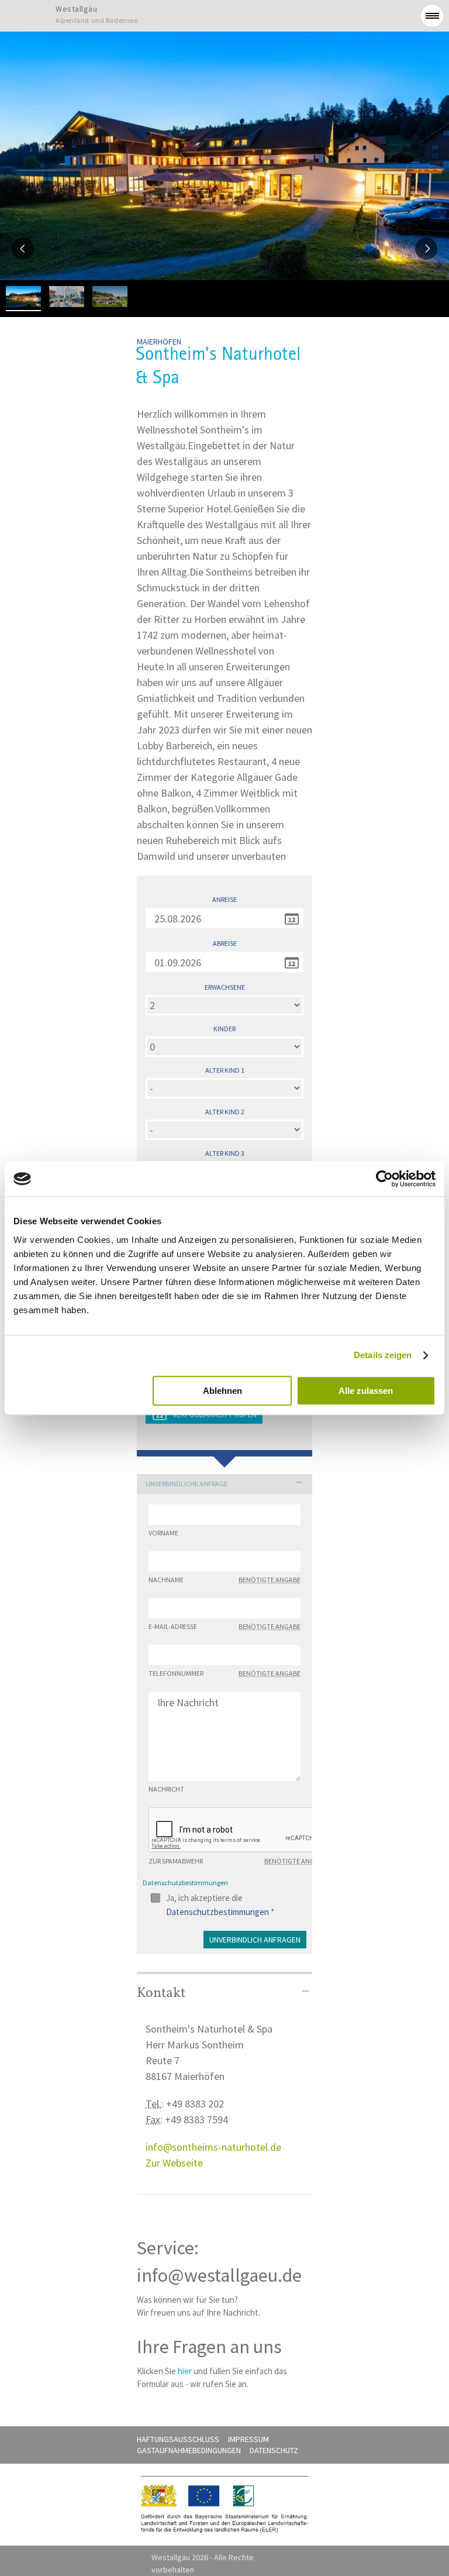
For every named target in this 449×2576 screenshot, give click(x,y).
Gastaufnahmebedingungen (189, 2450)
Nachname (224, 1580)
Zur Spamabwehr (237, 1861)
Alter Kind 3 (225, 1153)
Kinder (224, 1029)
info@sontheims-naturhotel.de (213, 2147)
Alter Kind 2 (225, 1112)
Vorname (163, 1533)
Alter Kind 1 (225, 1070)
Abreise (225, 943)
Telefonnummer (224, 1673)
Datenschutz (274, 2450)
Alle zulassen (366, 1391)
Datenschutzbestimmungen (217, 1912)
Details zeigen (383, 1355)
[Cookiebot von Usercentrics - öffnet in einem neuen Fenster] (384, 1179)
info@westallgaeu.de (219, 2275)
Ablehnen (222, 1391)
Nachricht (166, 1789)
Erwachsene (225, 987)
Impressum (248, 2439)
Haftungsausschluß (178, 2439)
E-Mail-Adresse (224, 1627)
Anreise (224, 900)
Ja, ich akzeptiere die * (220, 1899)
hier (185, 2371)
